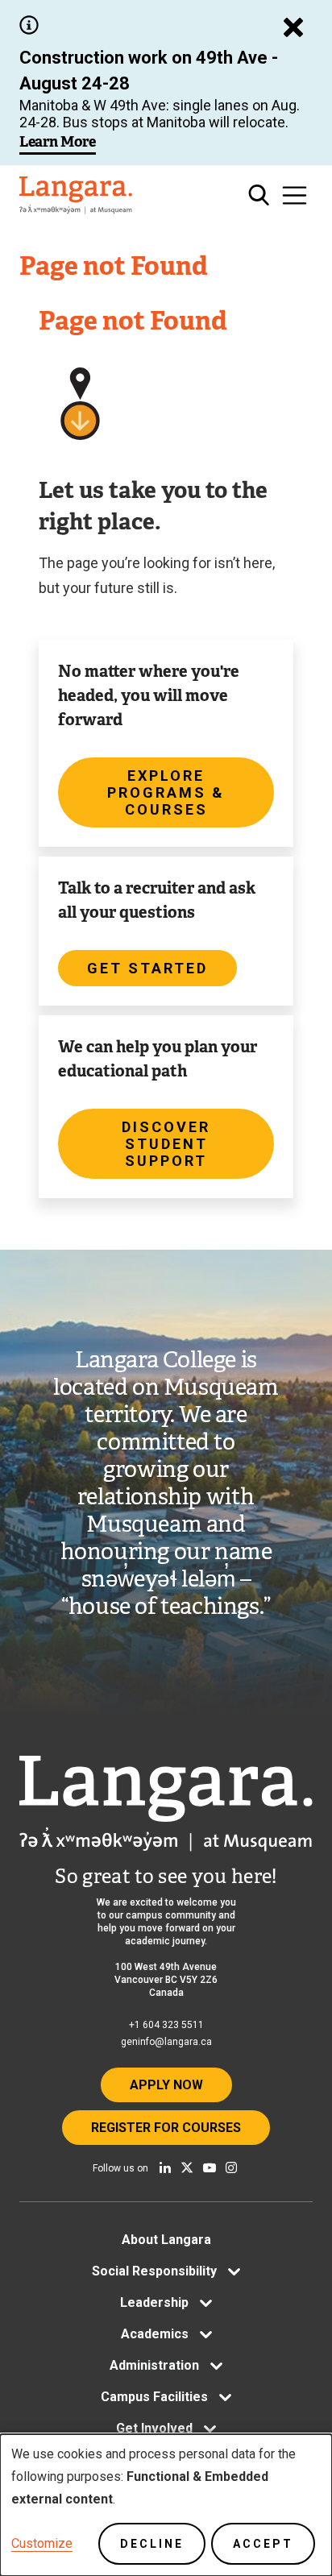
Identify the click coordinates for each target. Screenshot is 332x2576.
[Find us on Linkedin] (165, 2167)
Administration (154, 2365)
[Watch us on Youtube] (210, 2167)
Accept (263, 2544)
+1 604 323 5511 (166, 2025)
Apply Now (166, 2085)
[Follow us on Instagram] (231, 2167)
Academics (155, 2334)
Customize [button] (42, 2543)
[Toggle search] (259, 195)
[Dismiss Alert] (293, 27)
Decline (152, 2544)
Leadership (154, 2302)
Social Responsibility (154, 2271)
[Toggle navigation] (295, 195)
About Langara (166, 2240)
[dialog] (166, 2505)
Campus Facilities (154, 2397)
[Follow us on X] (187, 2167)
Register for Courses (166, 2128)
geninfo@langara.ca (166, 2042)
